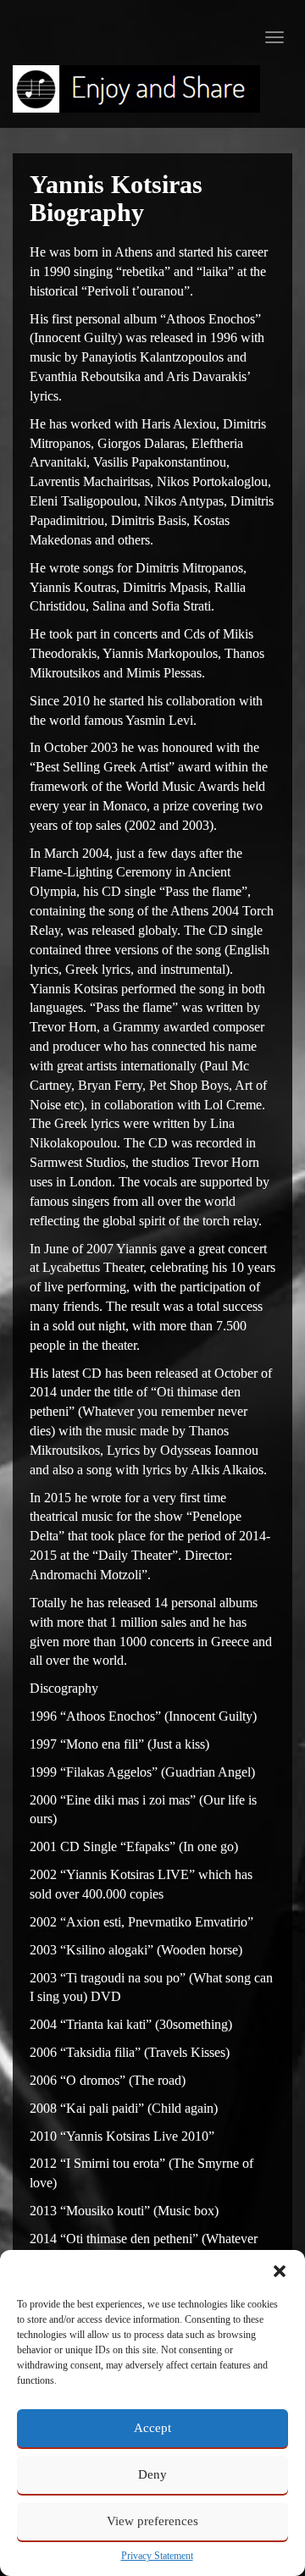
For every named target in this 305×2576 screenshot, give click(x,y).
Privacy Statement (157, 2556)
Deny (152, 2474)
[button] (280, 2271)
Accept (152, 2428)
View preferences (152, 2521)
